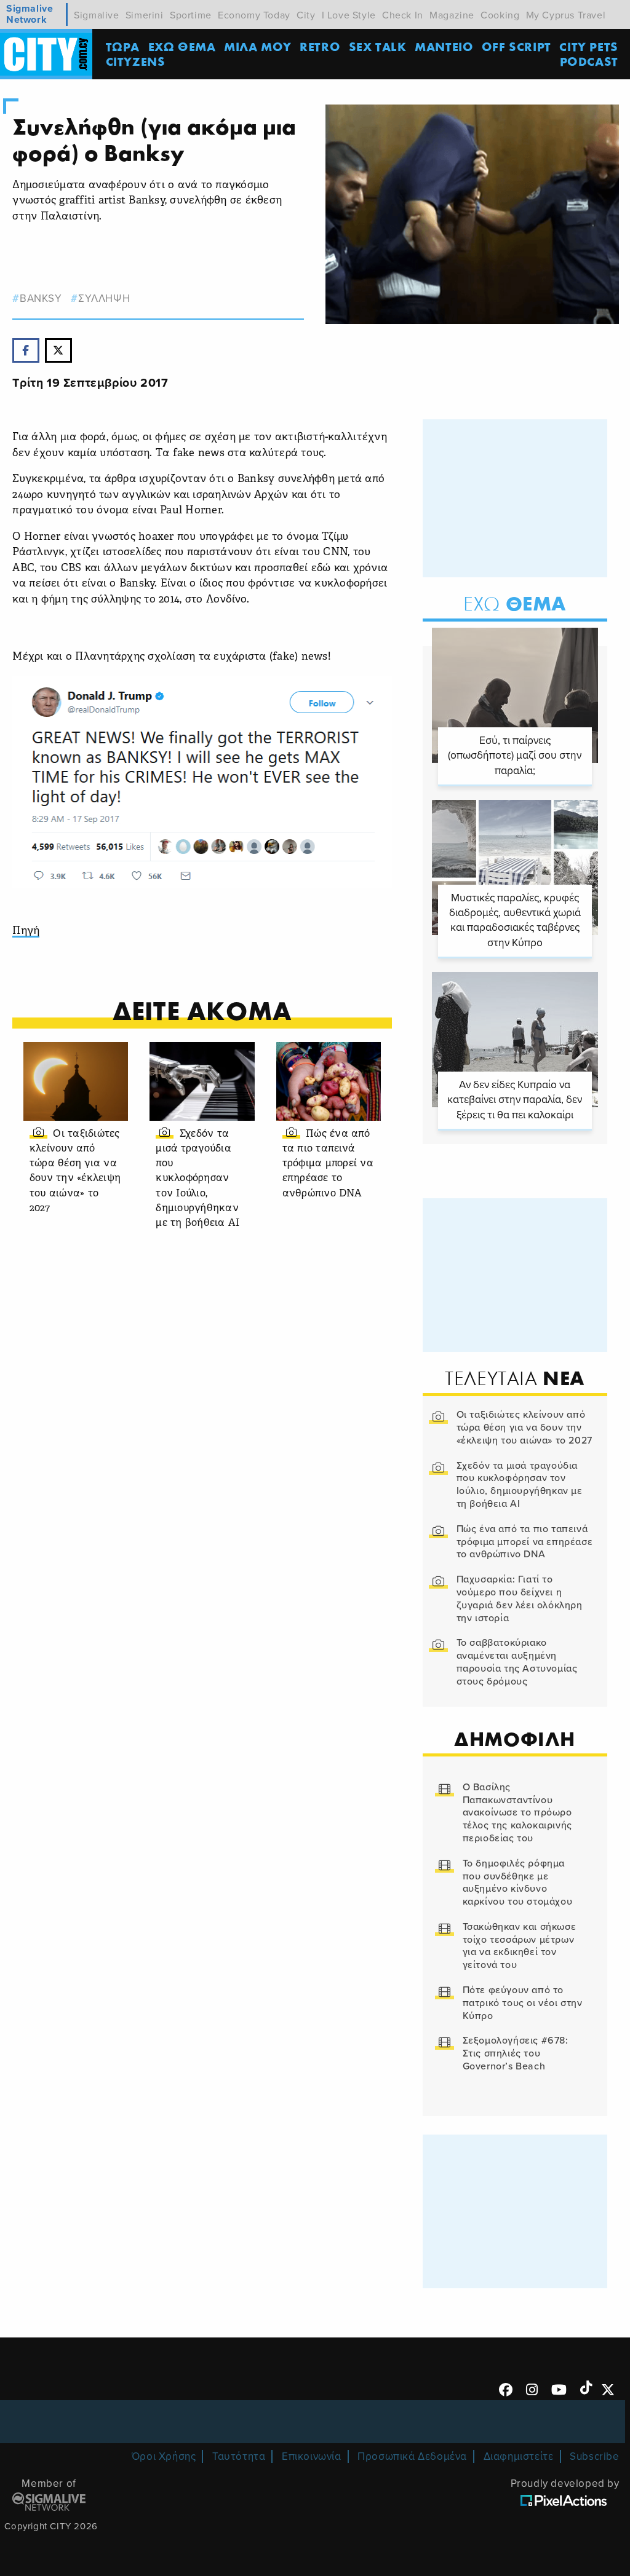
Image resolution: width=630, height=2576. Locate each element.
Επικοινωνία (312, 2456)
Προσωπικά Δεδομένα (412, 2456)
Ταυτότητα (239, 2456)
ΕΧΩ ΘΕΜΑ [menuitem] (182, 46)
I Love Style (349, 15)
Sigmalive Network (30, 14)
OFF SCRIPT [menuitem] (516, 46)
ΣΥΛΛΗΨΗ (104, 298)
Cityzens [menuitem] (136, 61)
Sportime (191, 15)
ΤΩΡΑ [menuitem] (123, 46)
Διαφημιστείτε (519, 2456)
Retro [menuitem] (320, 46)
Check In (403, 15)
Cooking (500, 15)
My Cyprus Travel (566, 15)
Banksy (41, 298)
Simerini (145, 15)
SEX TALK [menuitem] (378, 46)
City (306, 15)
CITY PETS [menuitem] (588, 46)
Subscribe (594, 2456)
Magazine (452, 15)
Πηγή (26, 931)
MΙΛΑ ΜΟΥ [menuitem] (258, 46)
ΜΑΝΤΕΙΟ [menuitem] (444, 46)
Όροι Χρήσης (164, 2456)
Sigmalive (96, 15)
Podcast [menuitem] (589, 61)
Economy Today (254, 15)
